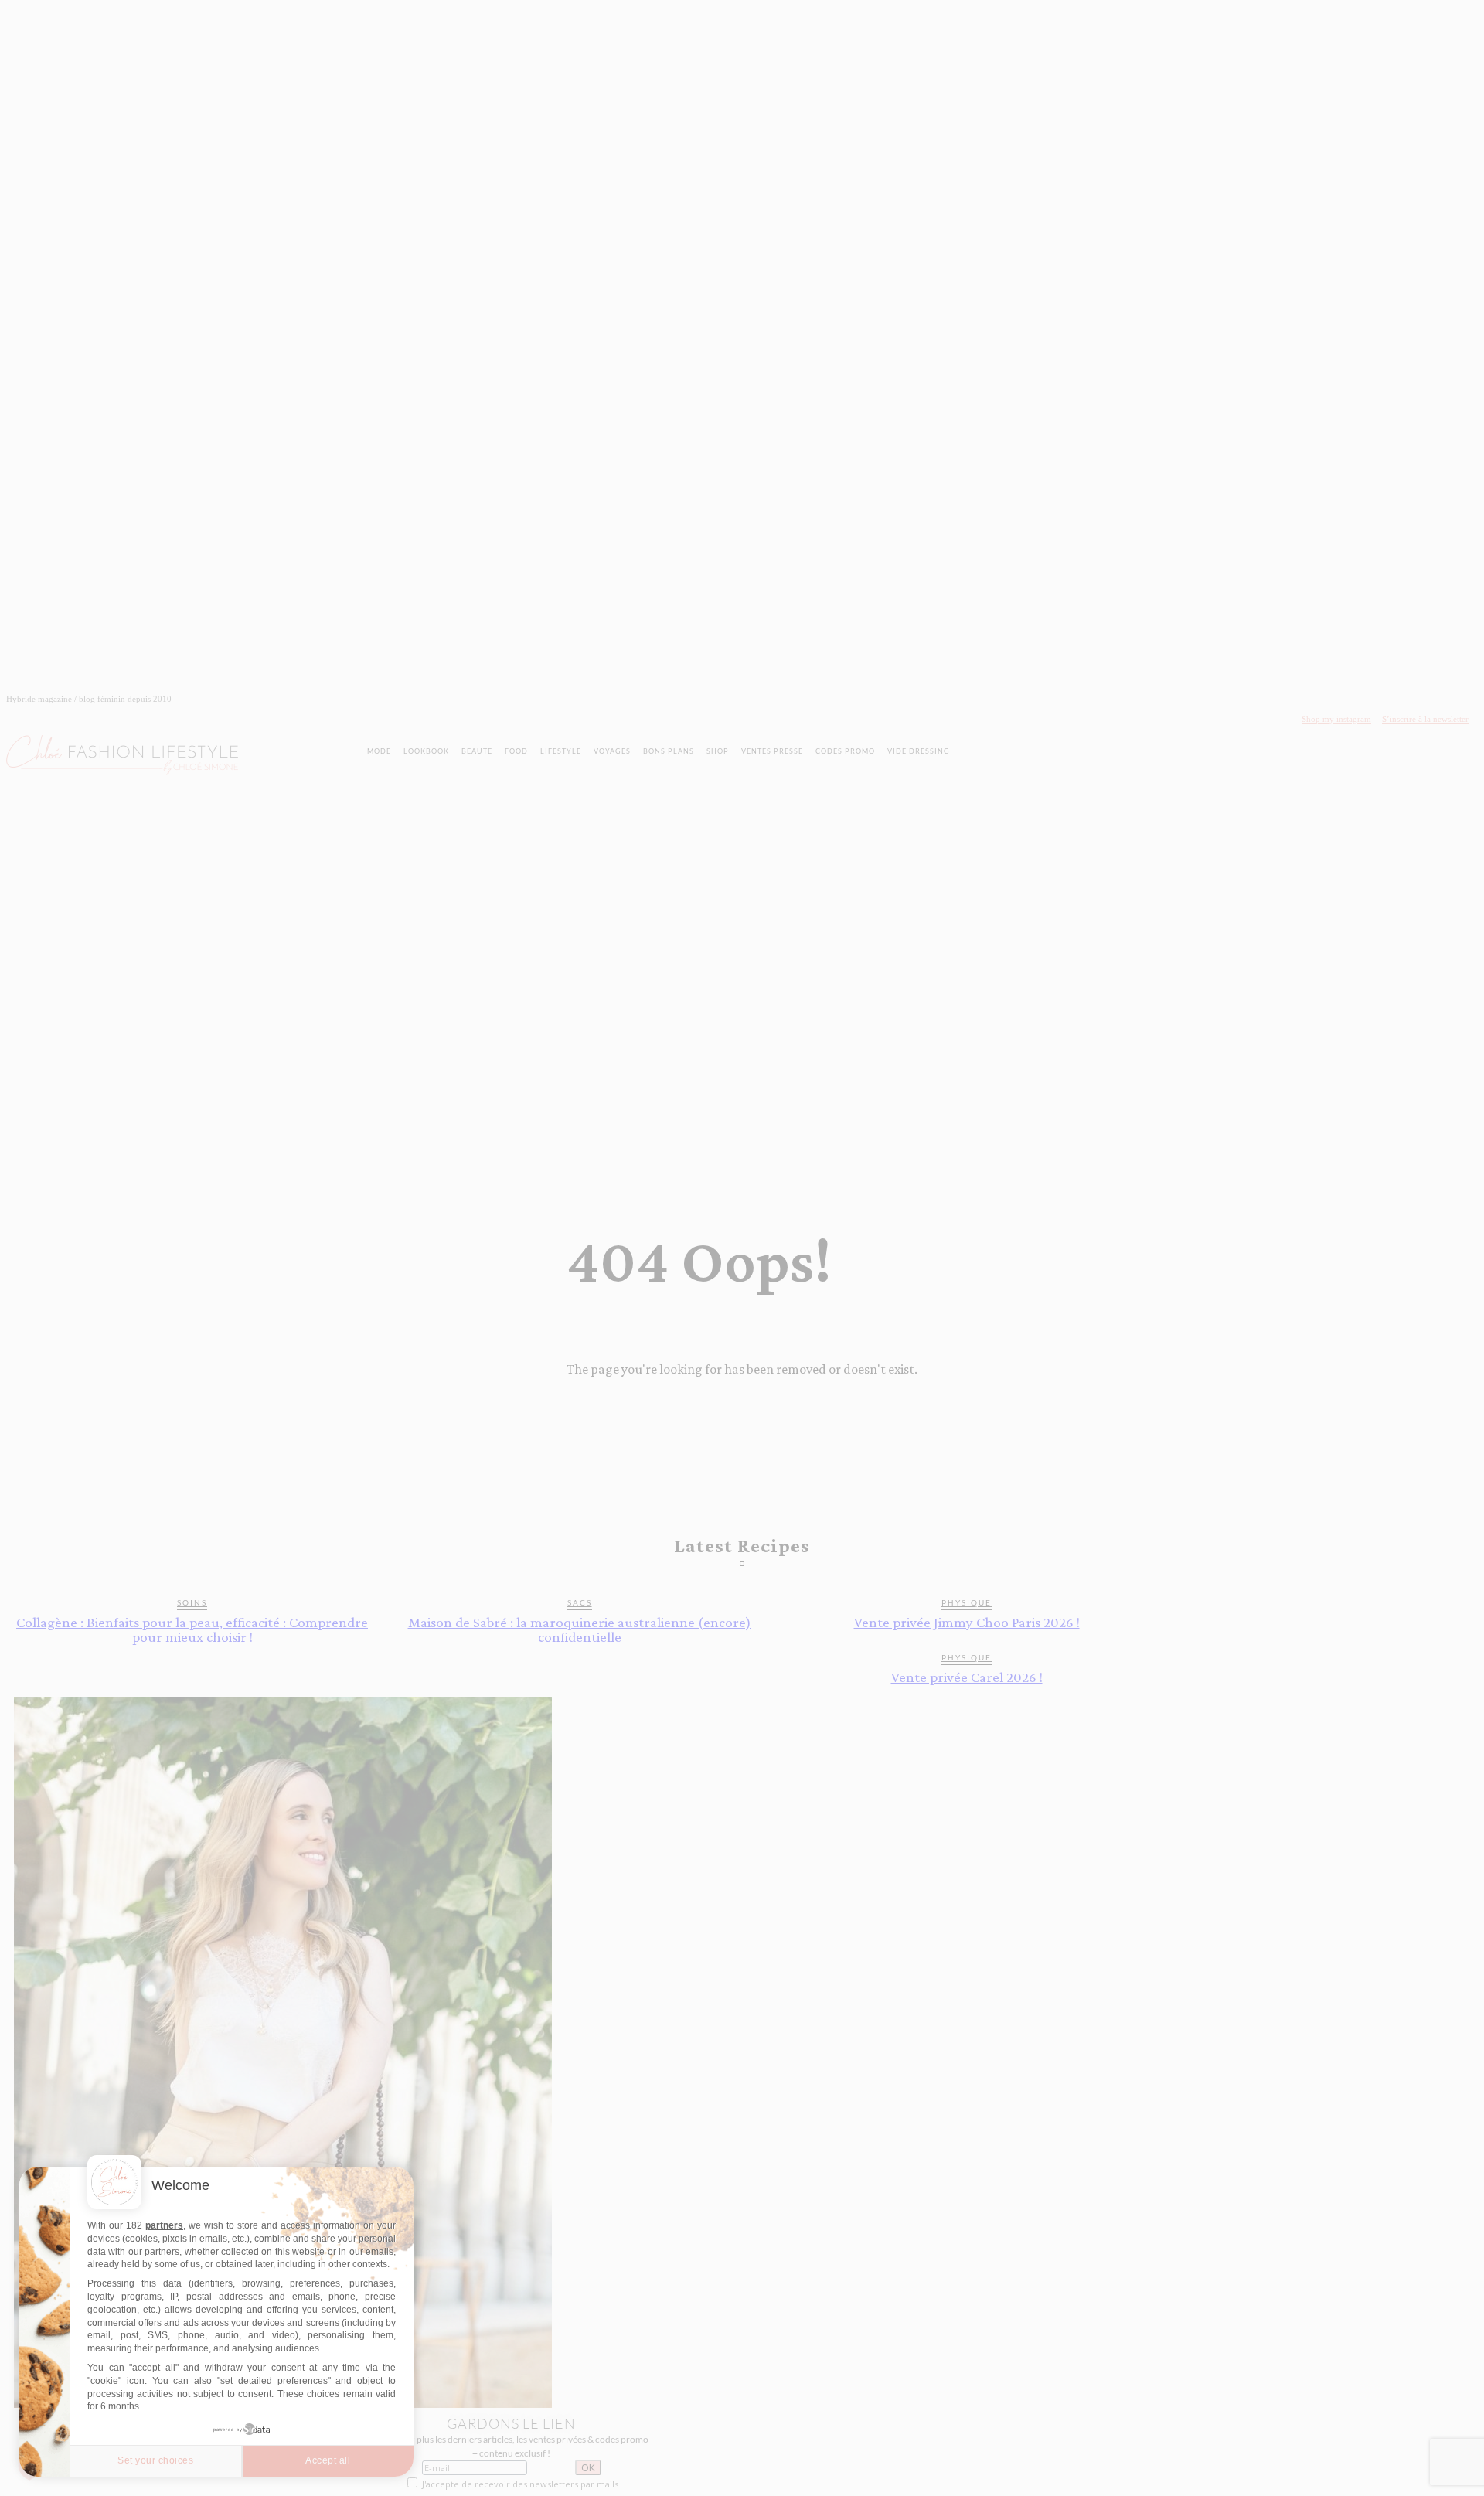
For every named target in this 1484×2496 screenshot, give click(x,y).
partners (164, 2225)
